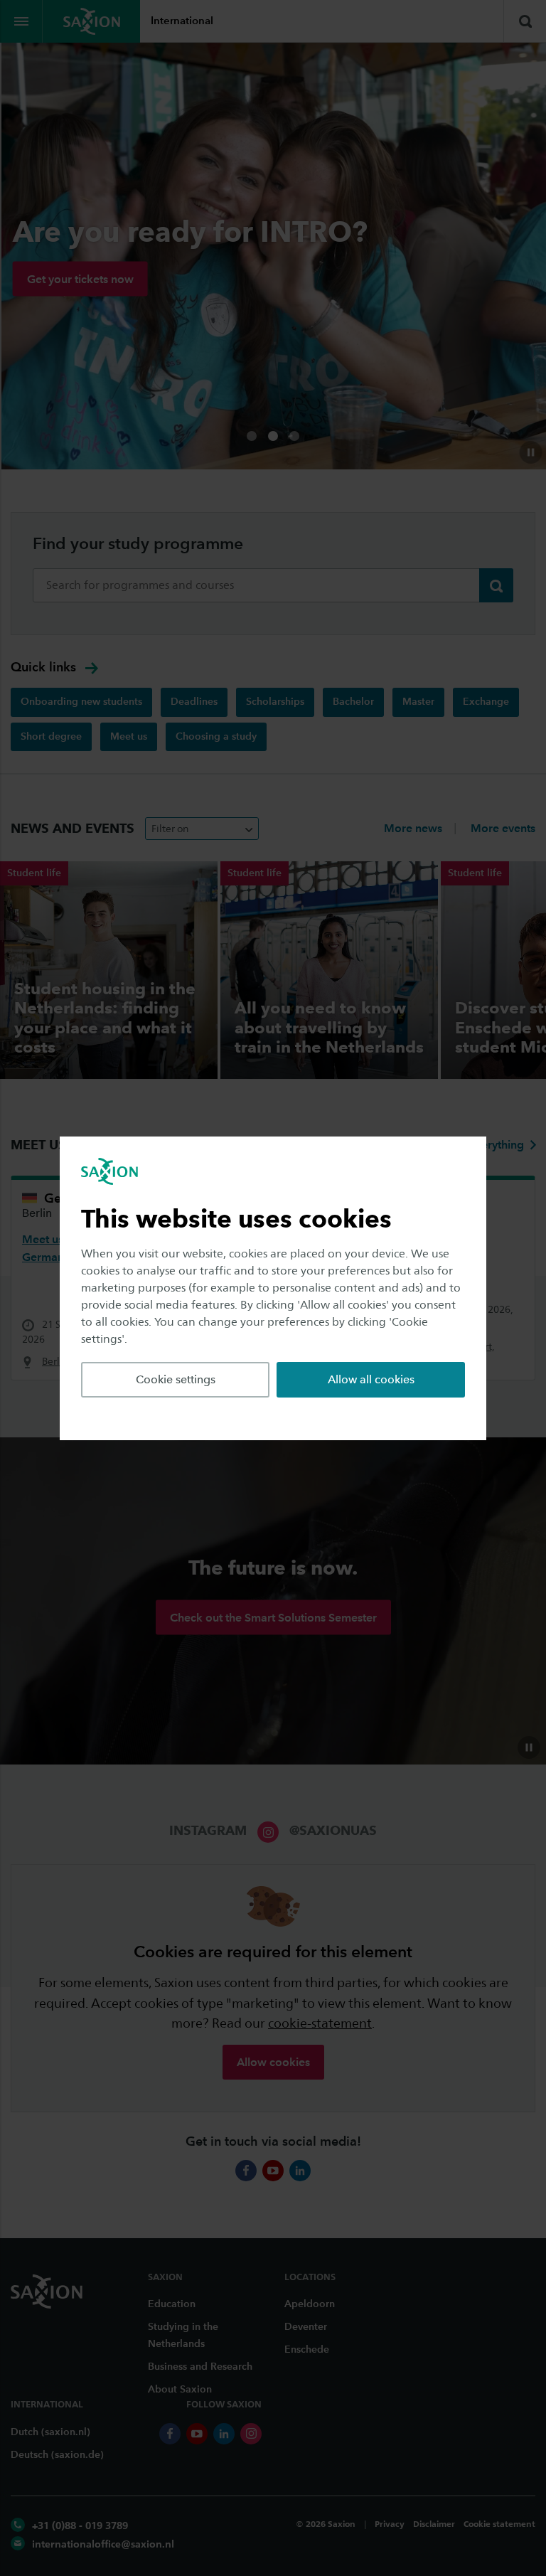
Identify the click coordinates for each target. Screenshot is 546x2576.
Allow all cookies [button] (371, 1379)
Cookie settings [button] (176, 1379)
